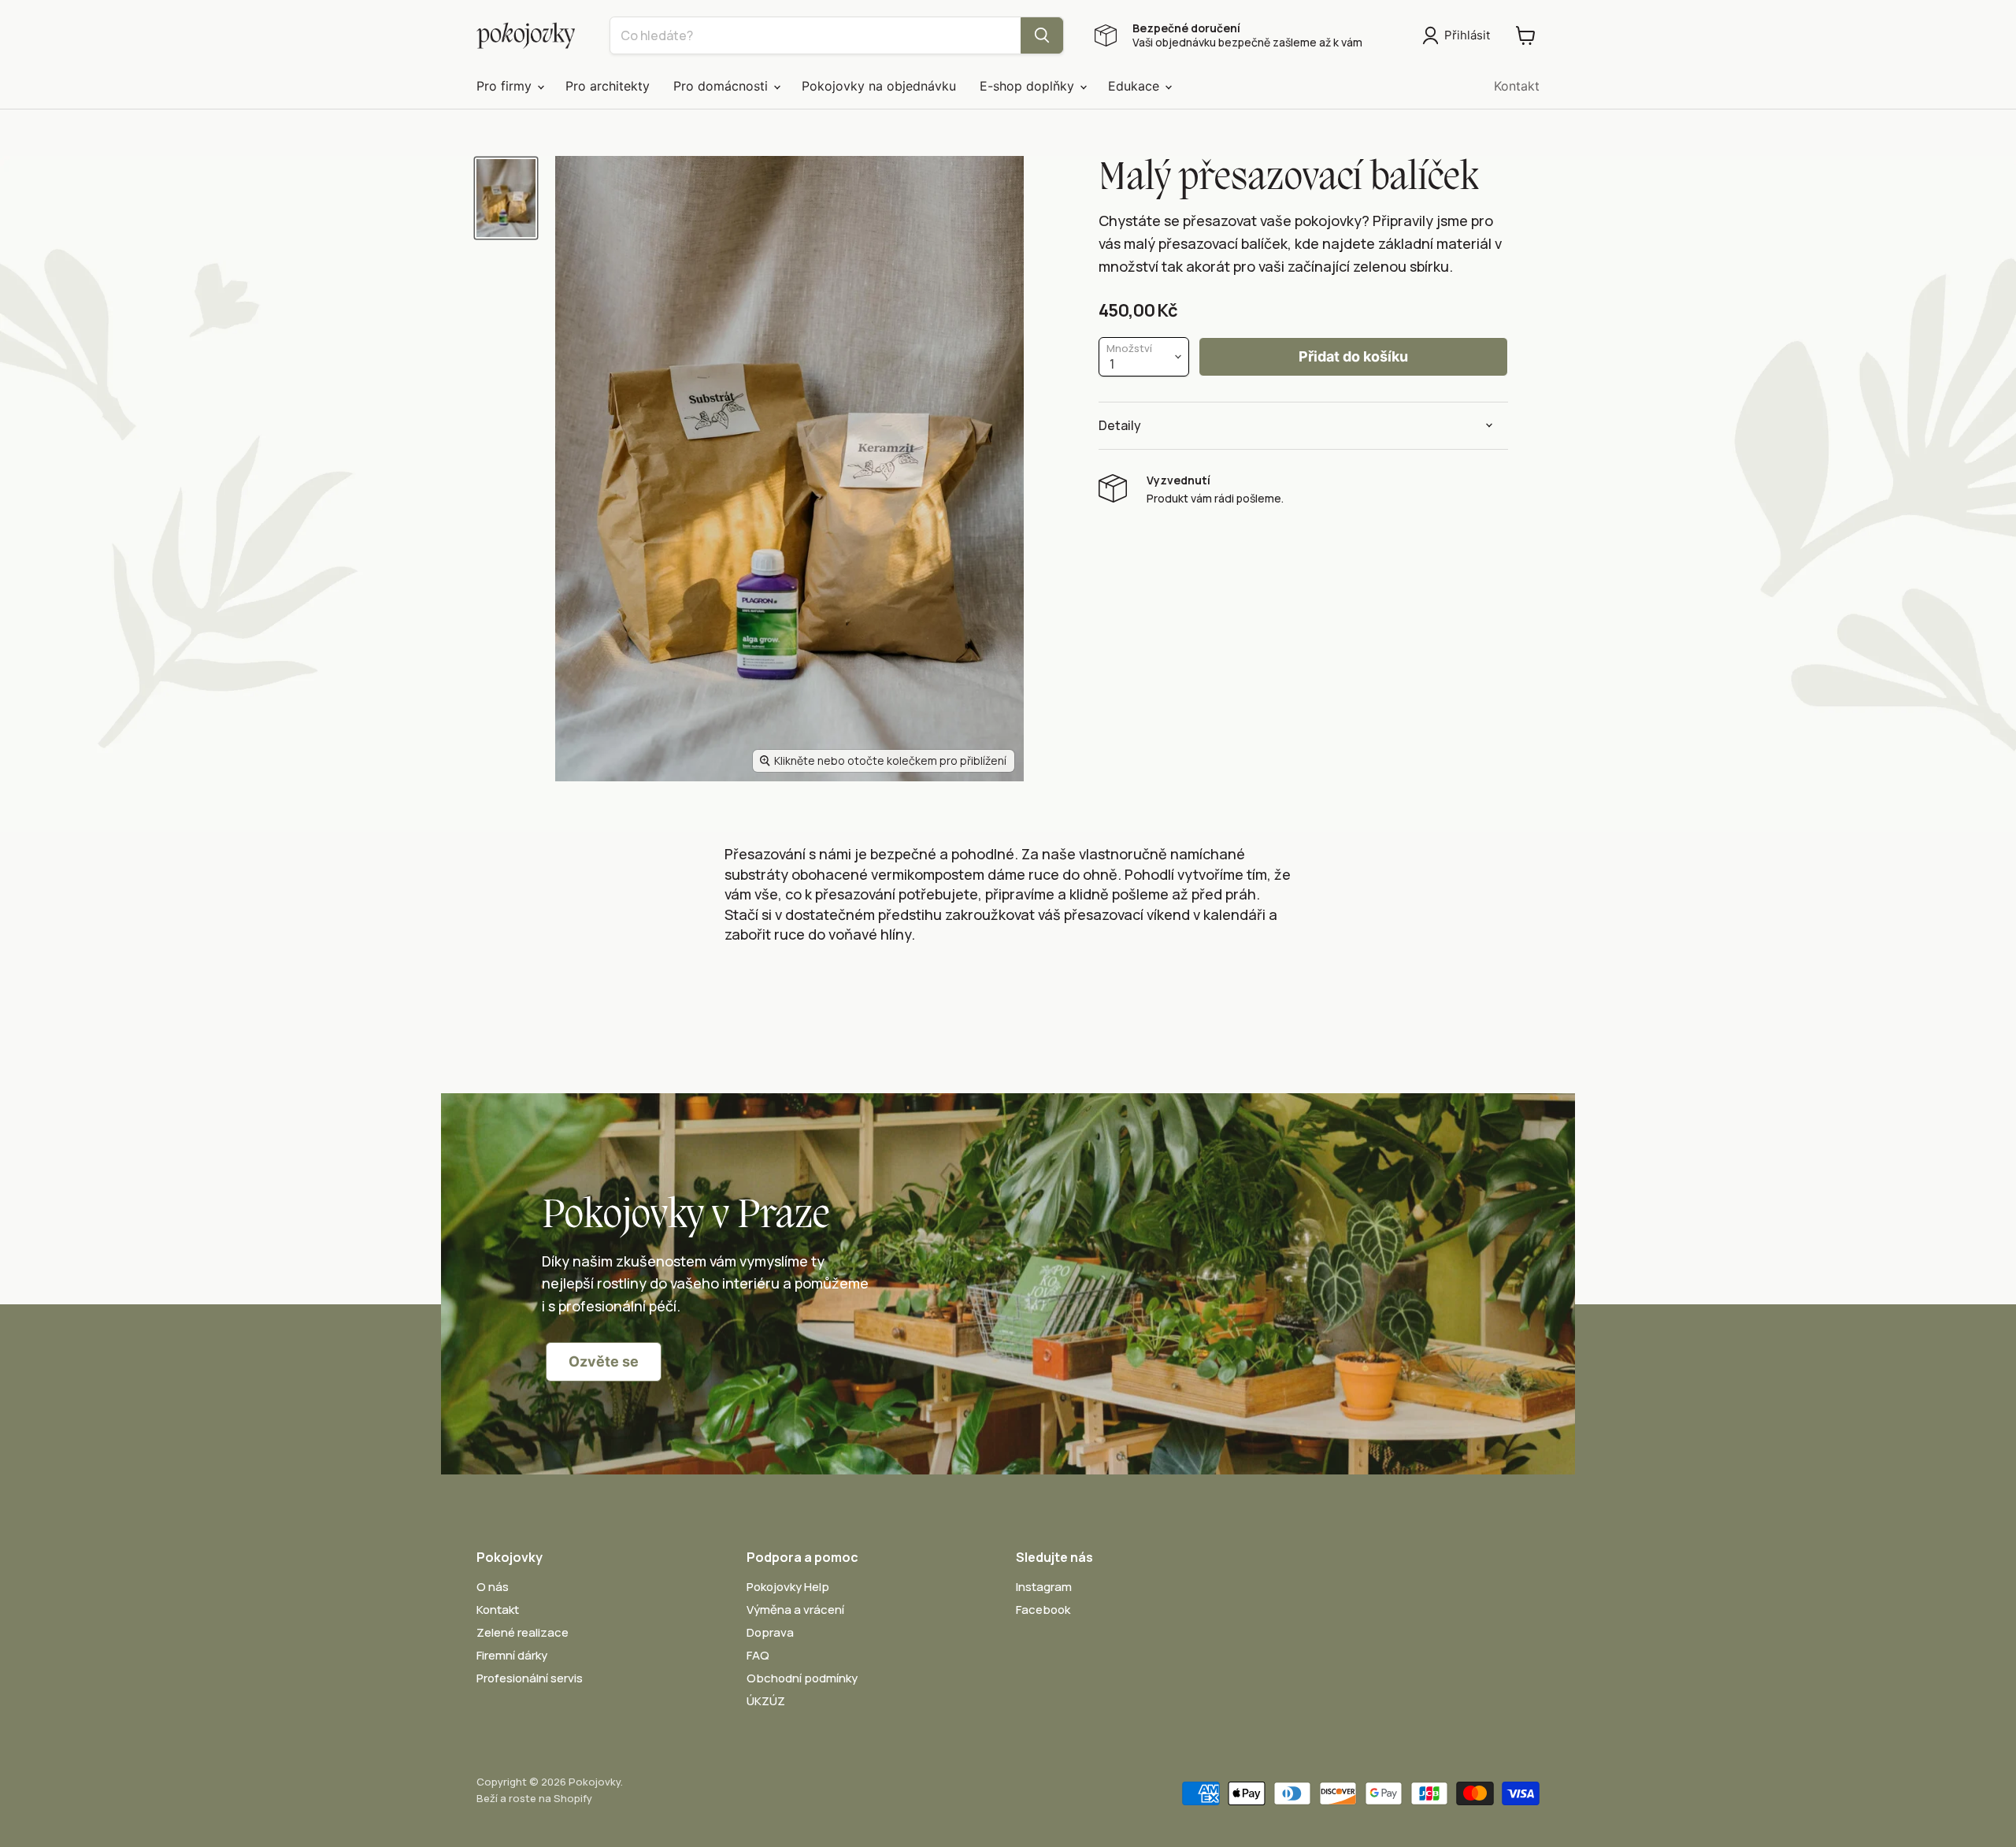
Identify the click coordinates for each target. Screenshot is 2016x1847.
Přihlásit (1467, 35)
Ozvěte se (604, 1361)
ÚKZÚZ (766, 1701)
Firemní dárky (512, 1655)
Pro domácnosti (723, 86)
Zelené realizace (523, 1632)
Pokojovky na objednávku (879, 86)
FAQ (758, 1655)
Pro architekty (608, 86)
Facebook (1043, 1610)
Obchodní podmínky (802, 1678)
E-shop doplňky (1029, 86)
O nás (493, 1587)
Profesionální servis (530, 1678)
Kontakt (1517, 86)
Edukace (1136, 86)
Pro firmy (506, 86)
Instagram (1044, 1587)
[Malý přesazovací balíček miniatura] (506, 198)
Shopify (573, 1798)
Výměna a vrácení (795, 1610)
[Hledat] (1042, 35)
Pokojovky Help (788, 1587)
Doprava (770, 1632)
